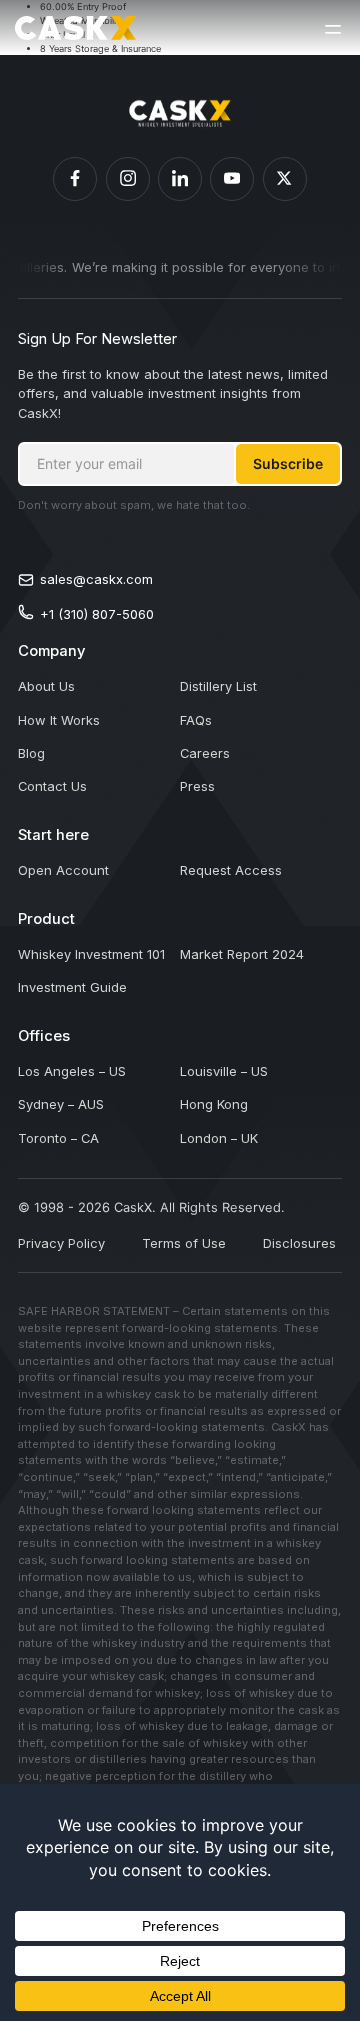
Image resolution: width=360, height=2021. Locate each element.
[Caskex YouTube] (232, 179)
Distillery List (218, 686)
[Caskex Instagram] (128, 179)
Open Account (63, 870)
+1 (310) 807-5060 (97, 614)
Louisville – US (224, 1071)
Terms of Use (184, 1243)
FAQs (196, 720)
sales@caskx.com (96, 579)
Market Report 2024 (242, 954)
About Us (46, 686)
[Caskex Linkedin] (180, 179)
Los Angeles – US (72, 1071)
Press (197, 786)
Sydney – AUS (61, 1104)
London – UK (219, 1138)
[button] (333, 28)
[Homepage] (75, 28)
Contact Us (52, 786)
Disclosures (299, 1243)
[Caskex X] (285, 179)
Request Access (231, 870)
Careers (205, 753)
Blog (31, 753)
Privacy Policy (61, 1243)
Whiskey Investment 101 (91, 954)
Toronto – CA (58, 1138)
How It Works (59, 720)
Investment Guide (72, 987)
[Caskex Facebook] (75, 179)
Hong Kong (214, 1104)
